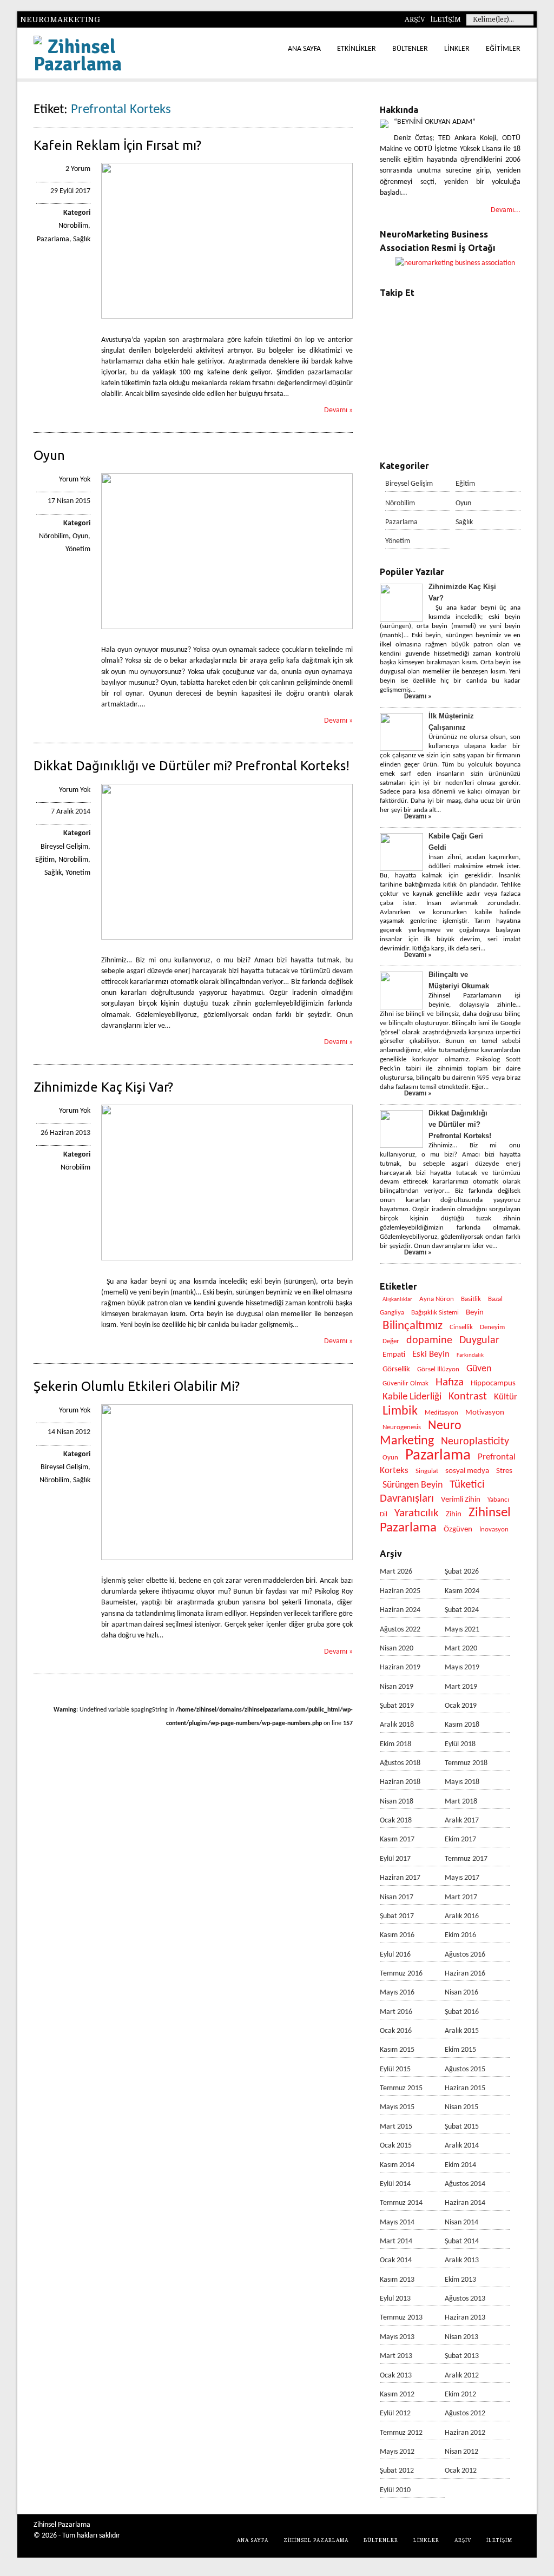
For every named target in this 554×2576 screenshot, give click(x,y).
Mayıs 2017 (462, 1878)
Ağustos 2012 (465, 2413)
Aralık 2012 (462, 2376)
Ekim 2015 (460, 2050)
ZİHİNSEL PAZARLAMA (316, 2540)
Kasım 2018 (462, 1725)
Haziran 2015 (465, 2088)
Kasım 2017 (397, 1839)
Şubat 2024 (462, 1610)
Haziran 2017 (400, 1878)
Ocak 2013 (396, 2376)
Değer (391, 1341)
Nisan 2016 (461, 1993)
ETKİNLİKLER (357, 49)
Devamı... (506, 210)
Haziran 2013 (465, 2318)
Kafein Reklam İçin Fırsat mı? (117, 145)
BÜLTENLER (410, 49)
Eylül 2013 (395, 2299)
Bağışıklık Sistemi (435, 1313)
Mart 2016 (396, 2012)
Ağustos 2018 (400, 1763)
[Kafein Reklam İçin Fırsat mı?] (227, 317)
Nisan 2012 (461, 2452)
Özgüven (458, 1530)
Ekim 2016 (460, 1935)
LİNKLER (457, 49)
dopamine (429, 1340)
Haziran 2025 (400, 1591)
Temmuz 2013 (401, 2318)
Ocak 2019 (461, 1706)
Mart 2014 (396, 2241)
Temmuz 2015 (401, 2088)
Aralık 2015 (462, 2031)
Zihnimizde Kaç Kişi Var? (103, 1087)
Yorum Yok (75, 480)
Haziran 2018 (400, 1782)
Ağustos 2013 (465, 2299)
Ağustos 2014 (465, 2184)
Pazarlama (53, 239)
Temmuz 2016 (401, 1974)
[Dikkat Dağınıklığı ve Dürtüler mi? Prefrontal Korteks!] (227, 938)
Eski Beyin (431, 1354)
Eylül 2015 (395, 2069)
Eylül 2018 (460, 1744)
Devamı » (338, 410)
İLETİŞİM (446, 19)
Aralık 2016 (462, 1916)
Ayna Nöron (437, 1299)
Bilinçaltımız (413, 1326)
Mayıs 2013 (397, 2337)
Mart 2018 (461, 1802)
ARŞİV (415, 19)
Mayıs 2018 (462, 1782)
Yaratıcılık (417, 1513)
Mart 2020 (461, 1649)
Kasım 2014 (397, 2165)
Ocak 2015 (396, 2146)
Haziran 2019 (400, 1667)
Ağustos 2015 (465, 2069)
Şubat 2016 (462, 2012)
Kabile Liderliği (412, 1397)
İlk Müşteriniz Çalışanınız (451, 722)
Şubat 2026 (462, 1572)
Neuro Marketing (421, 1433)
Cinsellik (461, 1327)
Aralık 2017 (462, 1821)
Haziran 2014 (465, 2203)
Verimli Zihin (461, 1500)
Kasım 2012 (397, 2395)
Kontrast (468, 1397)
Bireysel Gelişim (64, 847)
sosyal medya (467, 1471)
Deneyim (492, 1327)
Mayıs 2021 (462, 1630)
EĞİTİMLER (503, 49)
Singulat (427, 1471)
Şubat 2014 (462, 2241)
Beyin (475, 1313)
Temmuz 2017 (466, 1859)
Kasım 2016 (397, 1935)
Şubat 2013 (462, 2356)
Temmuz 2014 (401, 2203)
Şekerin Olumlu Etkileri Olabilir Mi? (137, 1386)
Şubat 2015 (462, 2127)
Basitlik (471, 1299)
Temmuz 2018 (466, 1763)
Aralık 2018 (397, 1725)
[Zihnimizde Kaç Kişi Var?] (227, 1259)
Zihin (454, 1514)
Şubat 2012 (397, 2471)
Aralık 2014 (462, 2146)
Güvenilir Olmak (405, 1383)
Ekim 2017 (460, 1839)
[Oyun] (227, 627)
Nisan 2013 (461, 2337)
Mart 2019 (461, 1687)
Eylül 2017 (395, 1859)
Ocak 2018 (396, 1821)
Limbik (400, 1411)
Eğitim (45, 860)
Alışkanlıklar (397, 1300)
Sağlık (82, 239)
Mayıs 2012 (397, 2452)
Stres (504, 1471)
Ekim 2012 (460, 2395)
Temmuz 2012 (401, 2433)
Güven (479, 1369)
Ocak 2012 (461, 2471)
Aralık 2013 (462, 2260)
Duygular (479, 1340)
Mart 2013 (396, 2356)
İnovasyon (494, 1530)
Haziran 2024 (400, 1610)
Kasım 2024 (462, 1591)
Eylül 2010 (395, 2490)
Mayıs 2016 (397, 1993)
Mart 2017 (461, 1897)
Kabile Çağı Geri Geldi (456, 842)
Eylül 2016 (395, 1955)
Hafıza (450, 1382)
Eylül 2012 (395, 2413)
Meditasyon (441, 1413)
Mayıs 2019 (462, 1667)
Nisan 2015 (461, 2107)
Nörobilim (73, 226)
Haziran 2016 (465, 1974)
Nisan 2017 (397, 1897)
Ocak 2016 (396, 2031)
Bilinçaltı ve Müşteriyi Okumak (459, 980)
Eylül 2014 (395, 2184)
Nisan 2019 (397, 1687)
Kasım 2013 (397, 2280)
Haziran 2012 (465, 2433)
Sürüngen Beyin (413, 1485)
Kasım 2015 (397, 2050)
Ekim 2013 (460, 2280)
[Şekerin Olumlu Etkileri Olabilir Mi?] (227, 1558)
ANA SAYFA (304, 49)
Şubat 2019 (397, 1706)
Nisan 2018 (397, 1802)
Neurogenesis (402, 1427)
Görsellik (396, 1369)
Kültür (506, 1397)
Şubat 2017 (397, 1916)
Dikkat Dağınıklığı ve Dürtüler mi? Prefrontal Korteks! (192, 766)
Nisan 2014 (461, 2222)
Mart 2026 (396, 1572)
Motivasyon (485, 1413)
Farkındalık (470, 1355)
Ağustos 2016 (465, 1955)
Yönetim (78, 549)
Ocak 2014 (396, 2260)
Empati (394, 1355)
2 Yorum (78, 169)
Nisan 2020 (397, 1649)
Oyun (49, 455)
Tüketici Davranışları (432, 1492)
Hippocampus (493, 1383)
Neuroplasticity (475, 1442)
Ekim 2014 (460, 2165)
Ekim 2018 (395, 1744)
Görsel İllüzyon (438, 1369)
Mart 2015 (396, 2127)
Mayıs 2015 (397, 2107)
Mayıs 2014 (397, 2222)
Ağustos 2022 (400, 1630)
